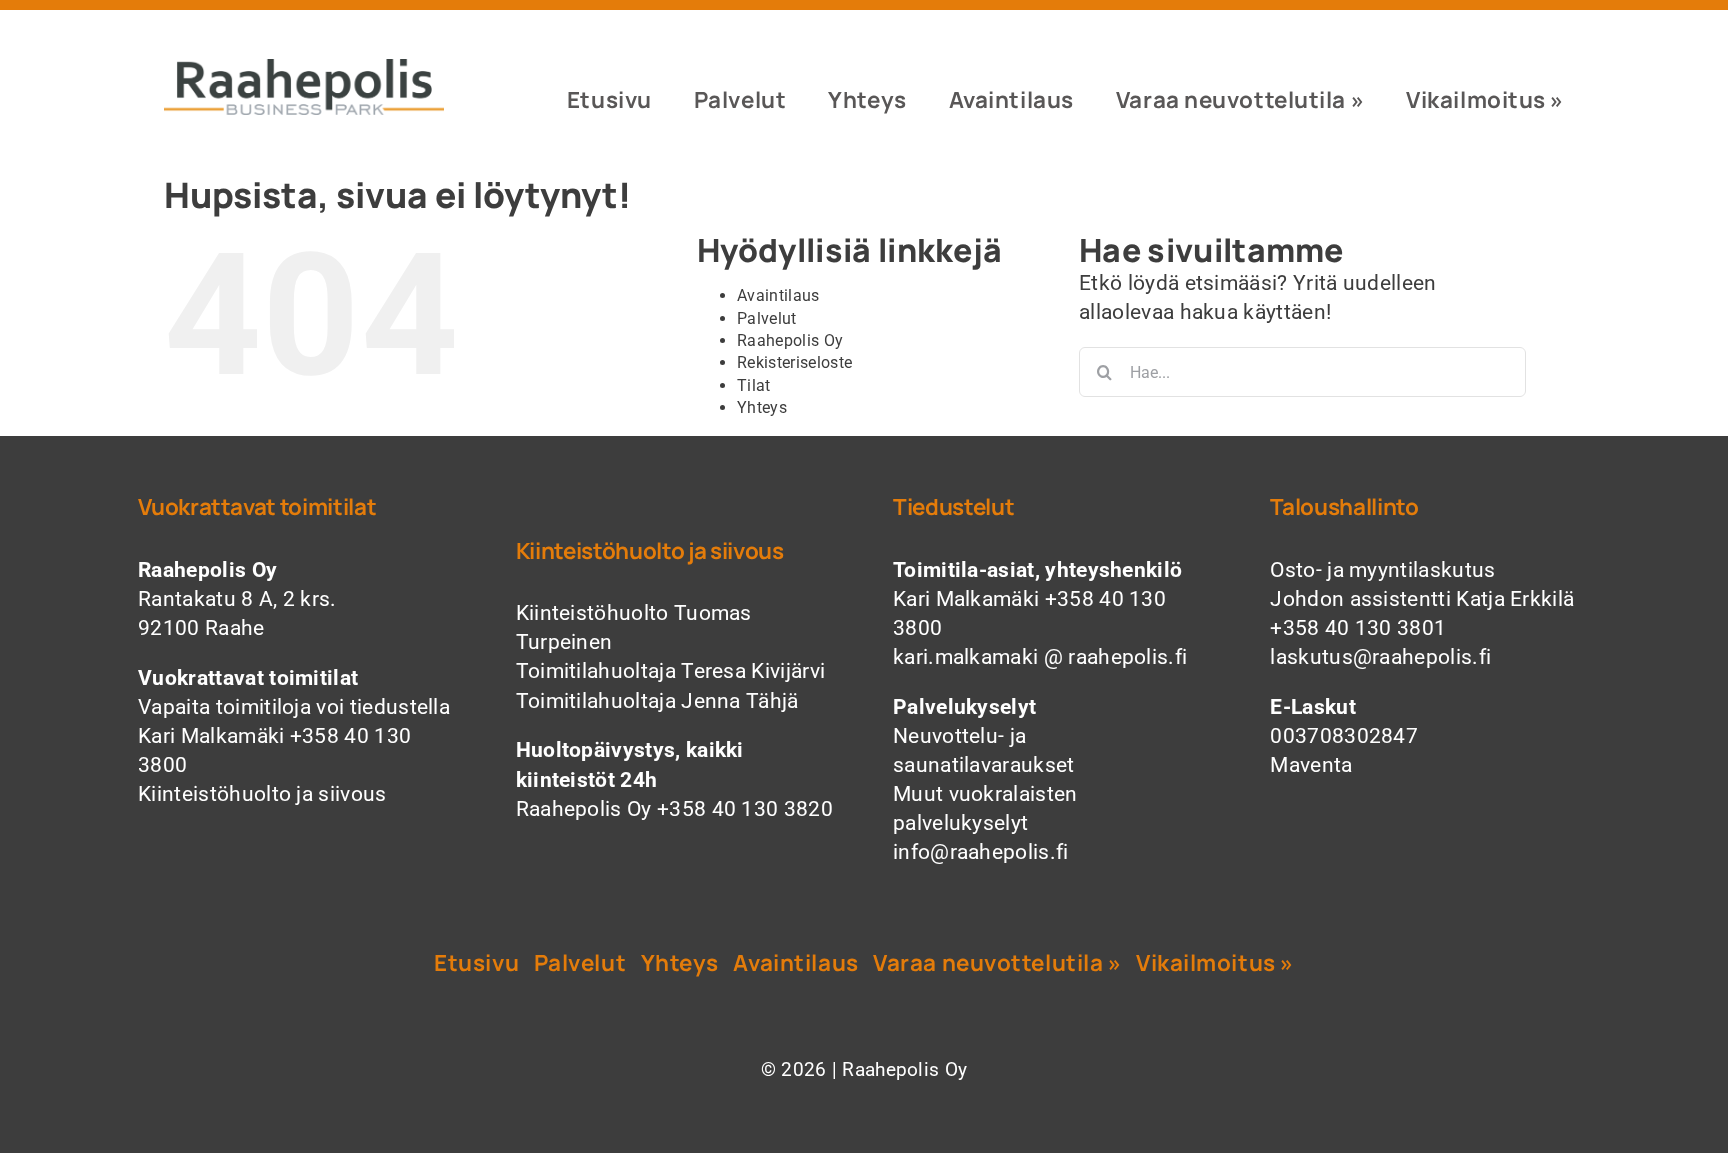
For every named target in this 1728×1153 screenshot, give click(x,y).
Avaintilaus (778, 295)
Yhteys (762, 407)
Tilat (754, 385)
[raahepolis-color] (304, 69)
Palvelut (767, 318)
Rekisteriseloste (794, 362)
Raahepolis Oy (790, 340)
